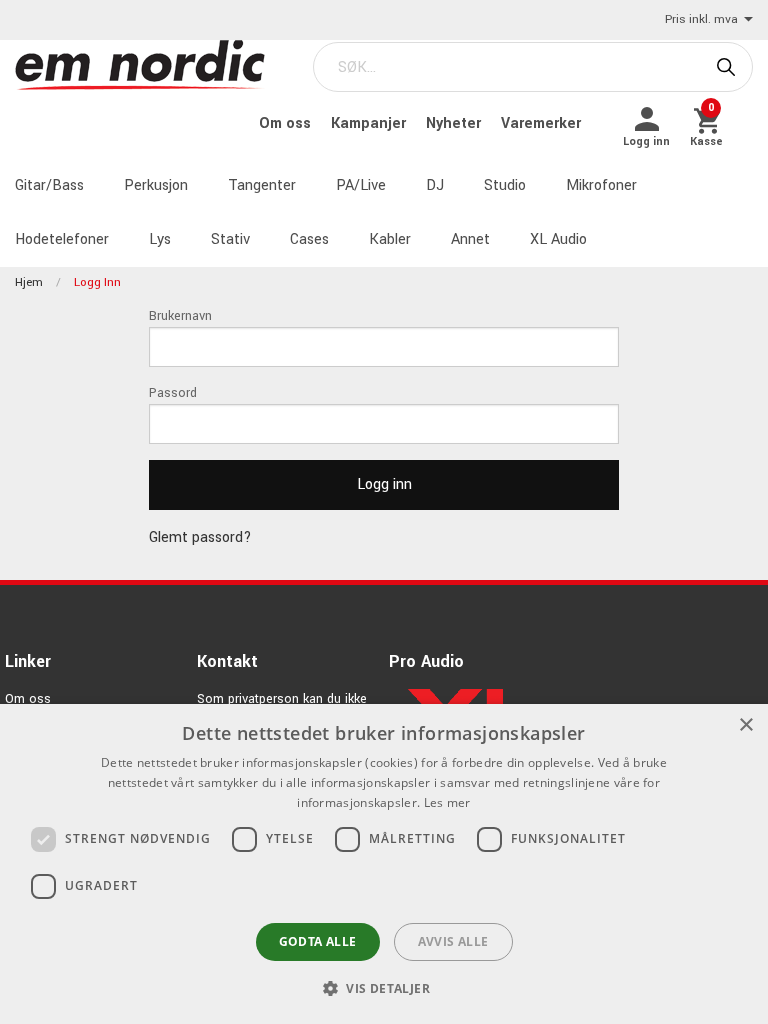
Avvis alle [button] (453, 941)
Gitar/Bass (49, 185)
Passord (173, 393)
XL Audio (558, 239)
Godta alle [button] (318, 941)
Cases (309, 239)
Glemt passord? (200, 537)
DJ (435, 185)
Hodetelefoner (62, 239)
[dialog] (384, 864)
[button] (384, 988)
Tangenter (262, 185)
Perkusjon (156, 185)
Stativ (230, 239)
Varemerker (541, 123)
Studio (505, 185)
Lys (160, 239)
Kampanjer (370, 123)
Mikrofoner (601, 185)
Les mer (447, 802)
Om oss (287, 123)
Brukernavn (180, 316)
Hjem (29, 282)
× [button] (745, 725)
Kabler (390, 239)
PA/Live (361, 185)
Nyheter (455, 123)
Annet (470, 239)
